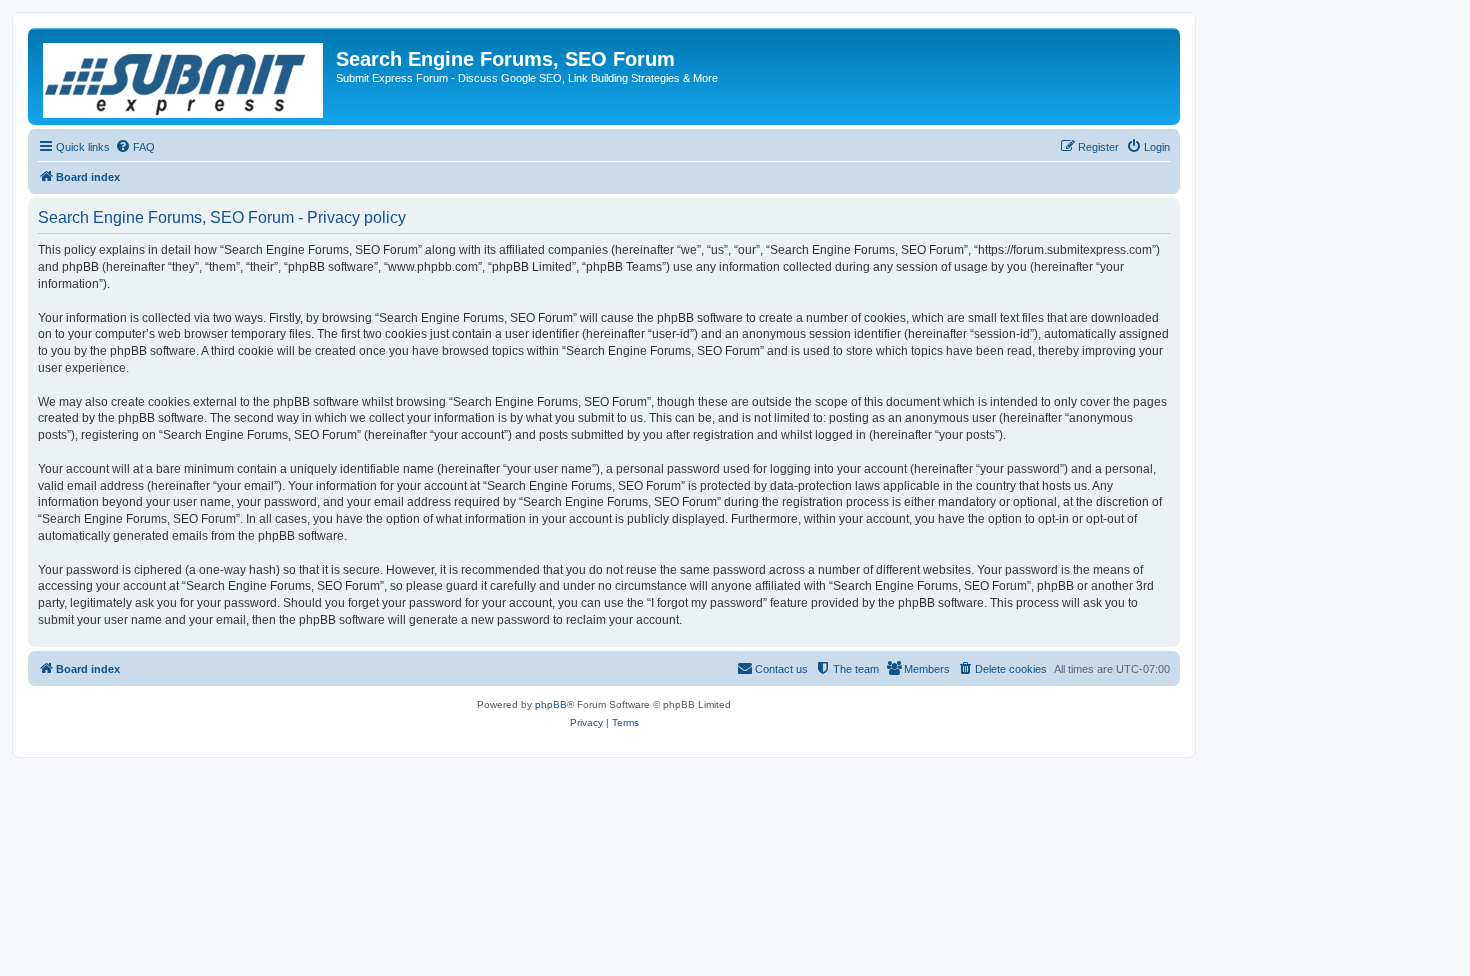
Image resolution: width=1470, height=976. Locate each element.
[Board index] (184, 76)
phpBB (551, 704)
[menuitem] (135, 147)
